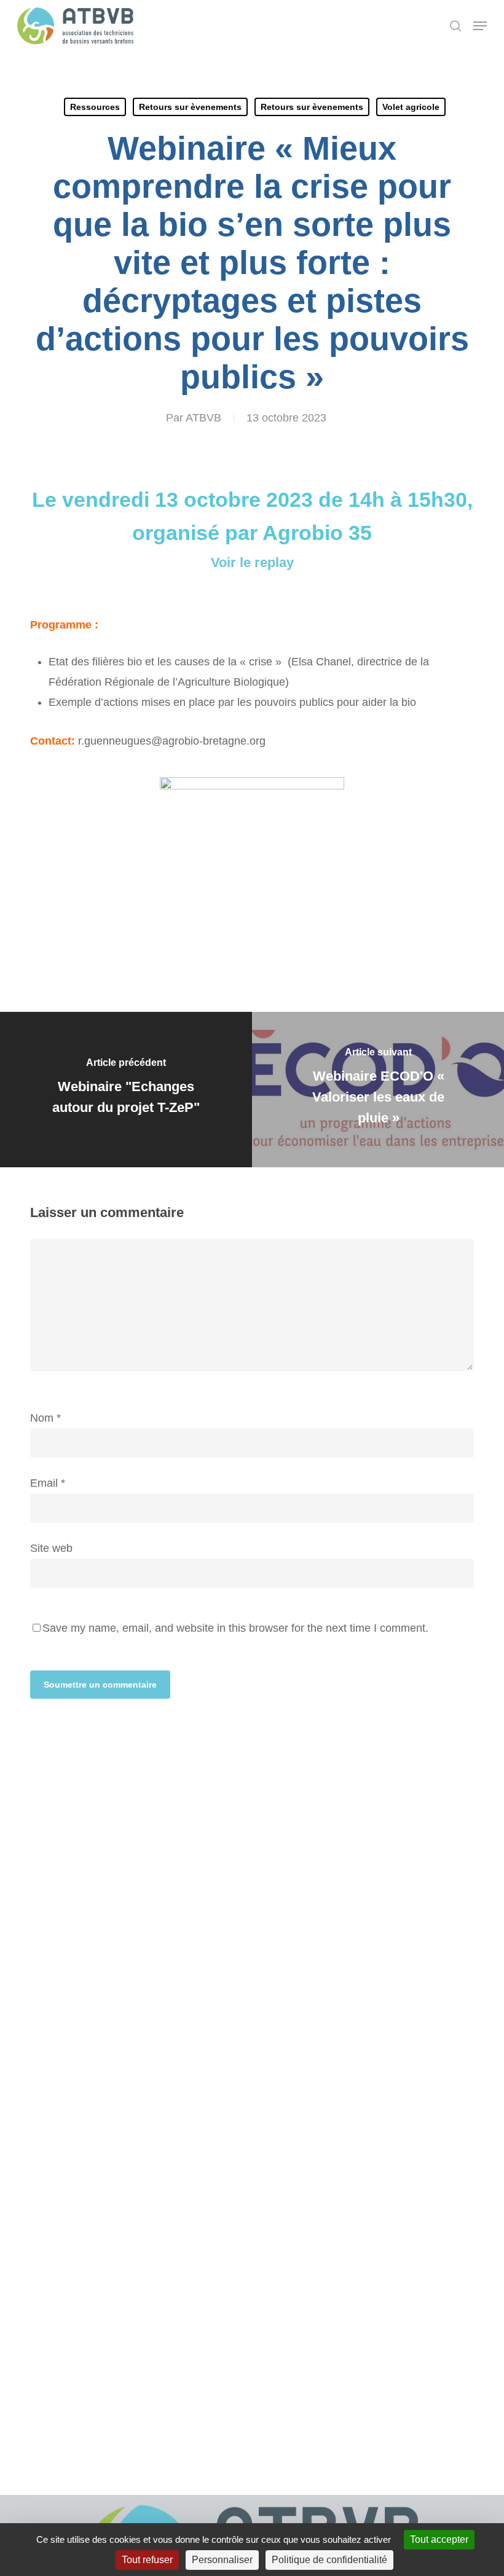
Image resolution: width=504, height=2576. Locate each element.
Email (48, 1483)
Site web (51, 1548)
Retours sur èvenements (190, 107)
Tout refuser (147, 2560)
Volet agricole (411, 107)
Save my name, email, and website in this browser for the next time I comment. (235, 1628)
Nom (45, 1418)
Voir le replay (252, 562)
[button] (480, 26)
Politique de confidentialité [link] (329, 2560)
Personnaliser (222, 2560)
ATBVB (203, 418)
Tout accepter (439, 2539)
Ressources (95, 107)
